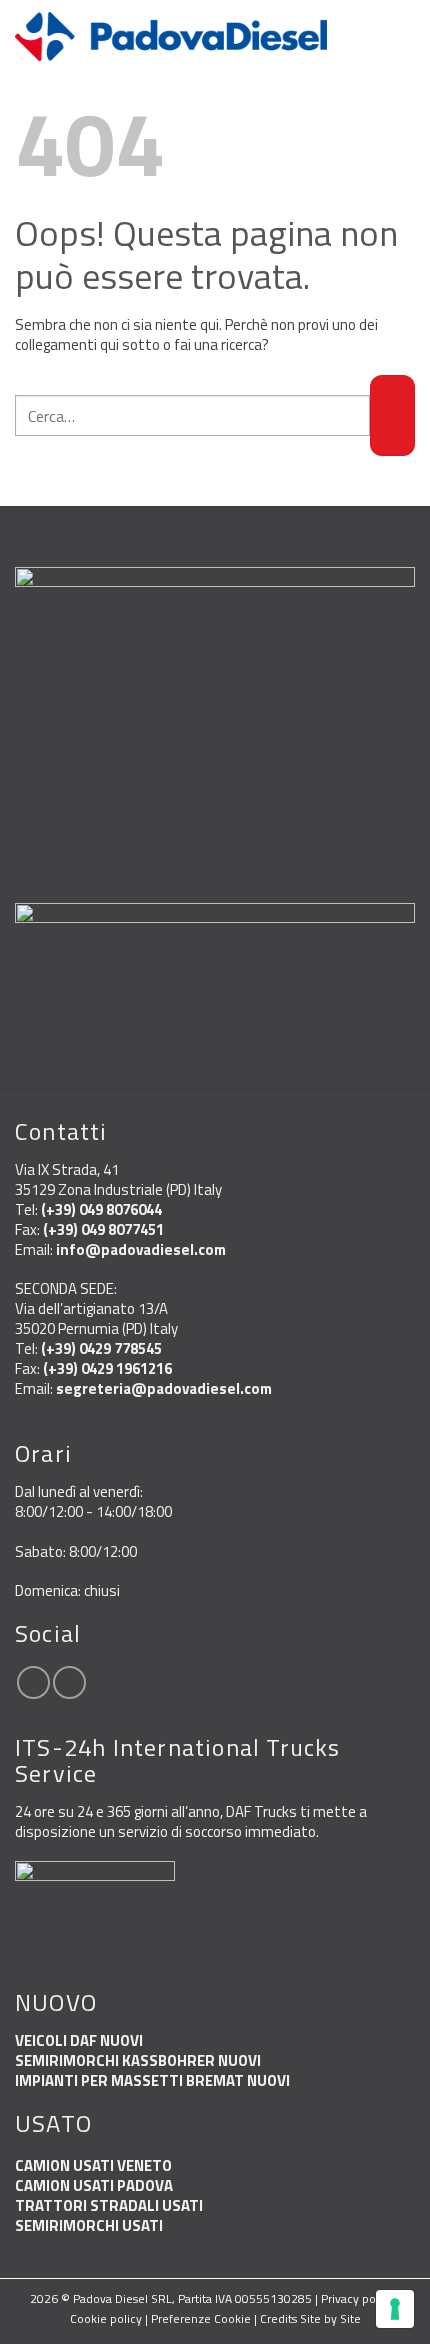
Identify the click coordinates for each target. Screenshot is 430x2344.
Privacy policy (357, 2298)
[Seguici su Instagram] (69, 1682)
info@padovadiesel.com (141, 1249)
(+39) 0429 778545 (101, 1348)
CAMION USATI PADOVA (94, 2185)
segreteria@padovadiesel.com (164, 1388)
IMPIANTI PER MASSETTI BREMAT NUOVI (152, 2080)
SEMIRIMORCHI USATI (89, 2225)
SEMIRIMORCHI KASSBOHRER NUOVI (138, 2060)
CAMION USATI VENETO (93, 2165)
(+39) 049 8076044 (101, 1209)
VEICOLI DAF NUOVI (79, 2040)
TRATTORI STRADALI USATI (109, 2205)
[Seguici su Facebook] (33, 1682)
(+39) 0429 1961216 (107, 1368)
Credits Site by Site (310, 2318)
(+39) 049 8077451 (103, 1229)
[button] (403, 36)
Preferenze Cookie (201, 2318)
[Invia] (392, 415)
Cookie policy (106, 2318)
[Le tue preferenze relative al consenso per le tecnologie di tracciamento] (395, 2309)
